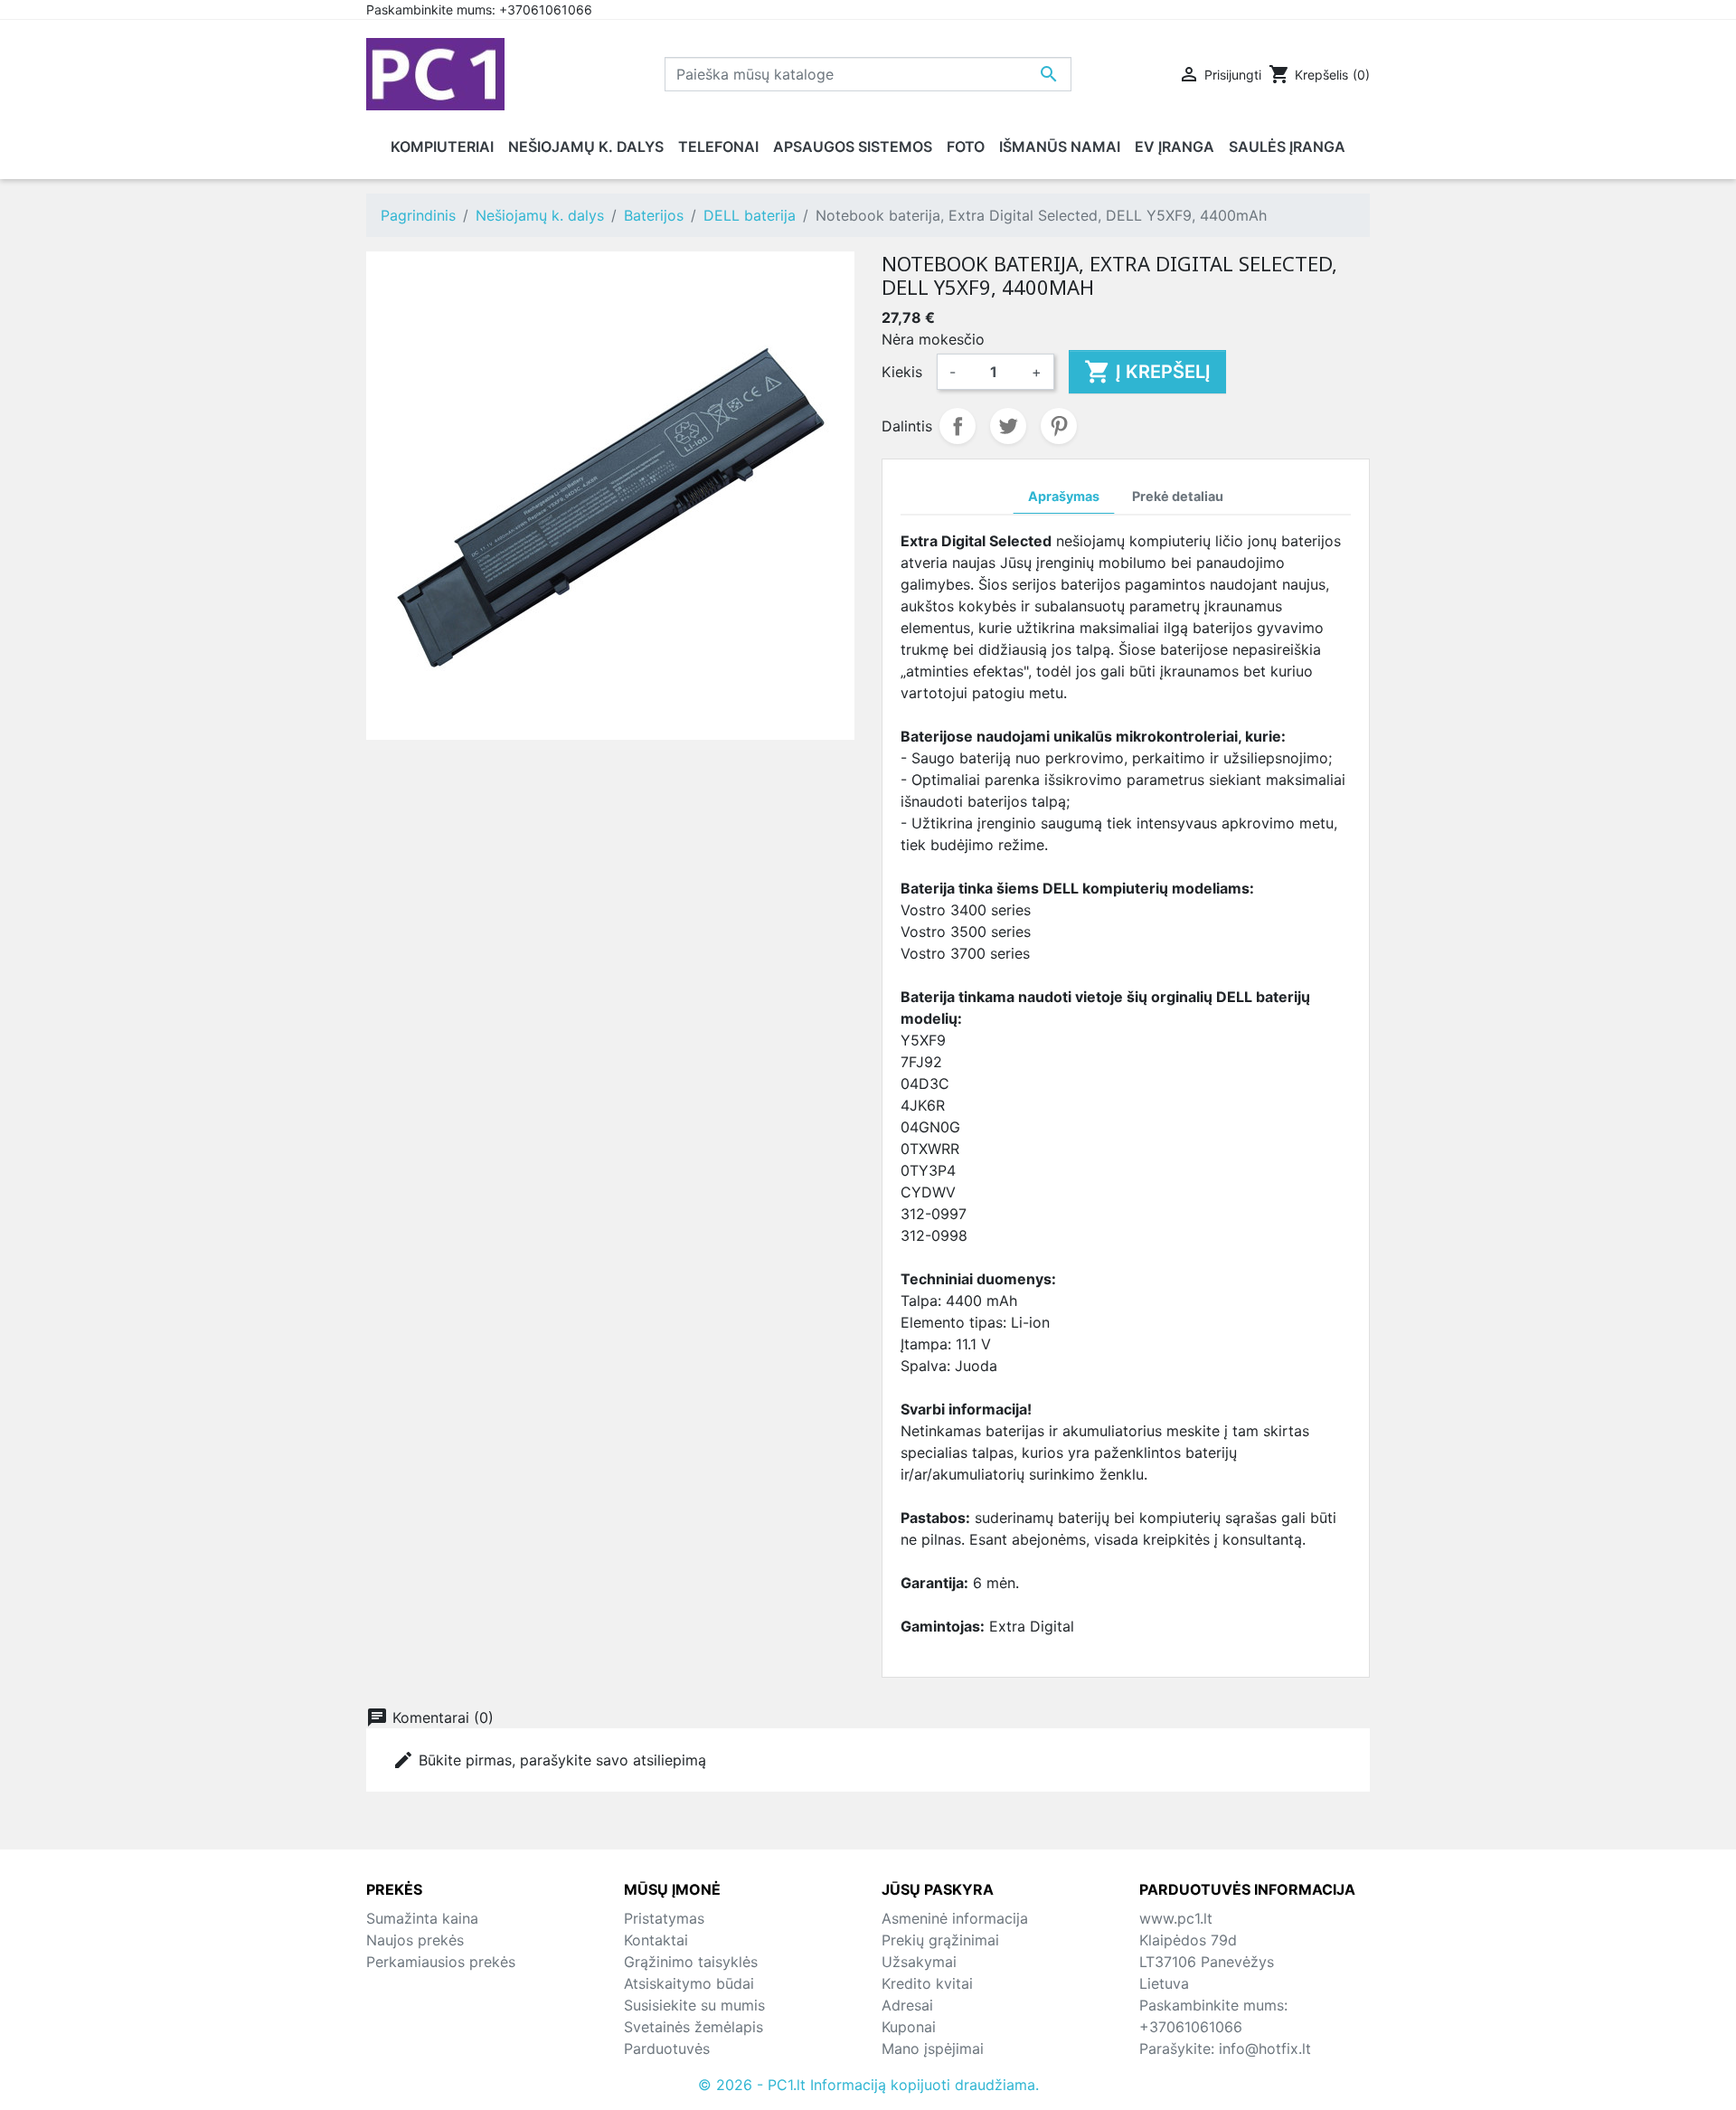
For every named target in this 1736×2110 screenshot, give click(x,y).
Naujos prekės (415, 1940)
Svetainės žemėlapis (693, 2027)
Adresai (907, 2005)
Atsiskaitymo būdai (689, 1983)
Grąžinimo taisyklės (691, 1962)
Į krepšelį (1147, 372)
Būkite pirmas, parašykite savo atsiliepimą (549, 1760)
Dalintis (958, 426)
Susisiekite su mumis (694, 2005)
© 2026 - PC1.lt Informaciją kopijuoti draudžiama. (868, 2085)
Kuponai (909, 2027)
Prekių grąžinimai (940, 1940)
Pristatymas (664, 1918)
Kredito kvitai (927, 1983)
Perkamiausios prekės (441, 1962)
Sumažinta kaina (422, 1918)
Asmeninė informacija (955, 1918)
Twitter (1008, 426)
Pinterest (1059, 426)
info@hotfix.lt (1265, 2048)
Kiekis (902, 372)
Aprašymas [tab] (1064, 496)
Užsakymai (919, 1962)
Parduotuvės (667, 2048)
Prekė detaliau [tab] (1178, 496)
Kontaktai (656, 1940)
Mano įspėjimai (933, 2048)
